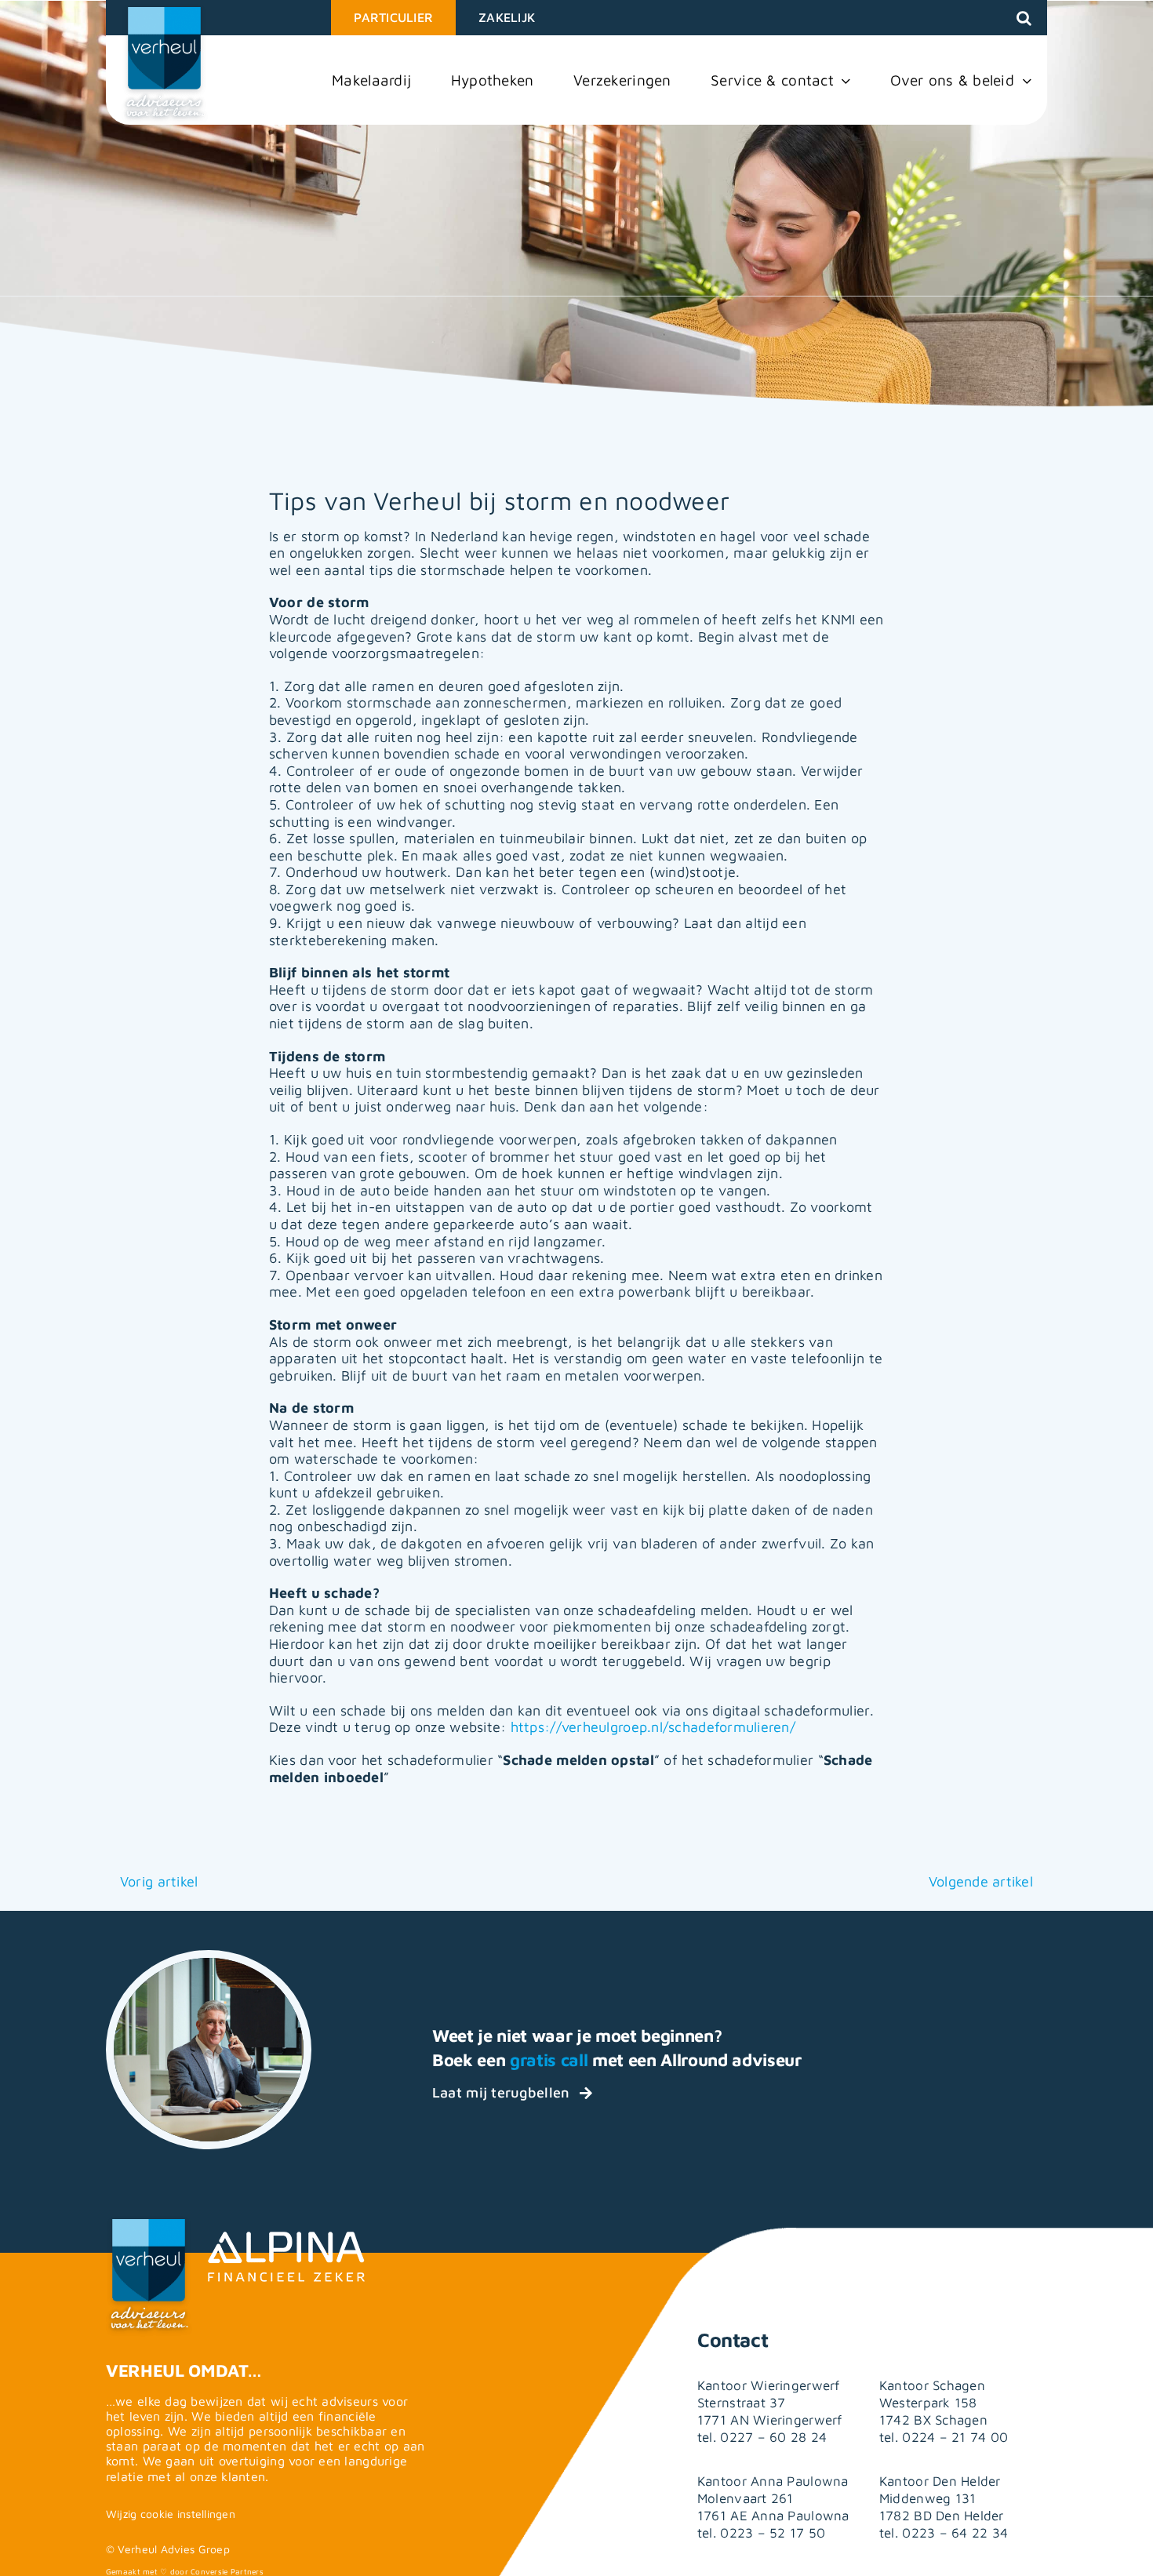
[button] (1024, 18)
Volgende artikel (981, 1881)
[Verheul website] (165, 64)
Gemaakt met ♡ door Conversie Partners (185, 2571)
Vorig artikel (159, 1881)
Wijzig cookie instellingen (171, 2514)
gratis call (549, 2060)
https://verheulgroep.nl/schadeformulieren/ (653, 1727)
